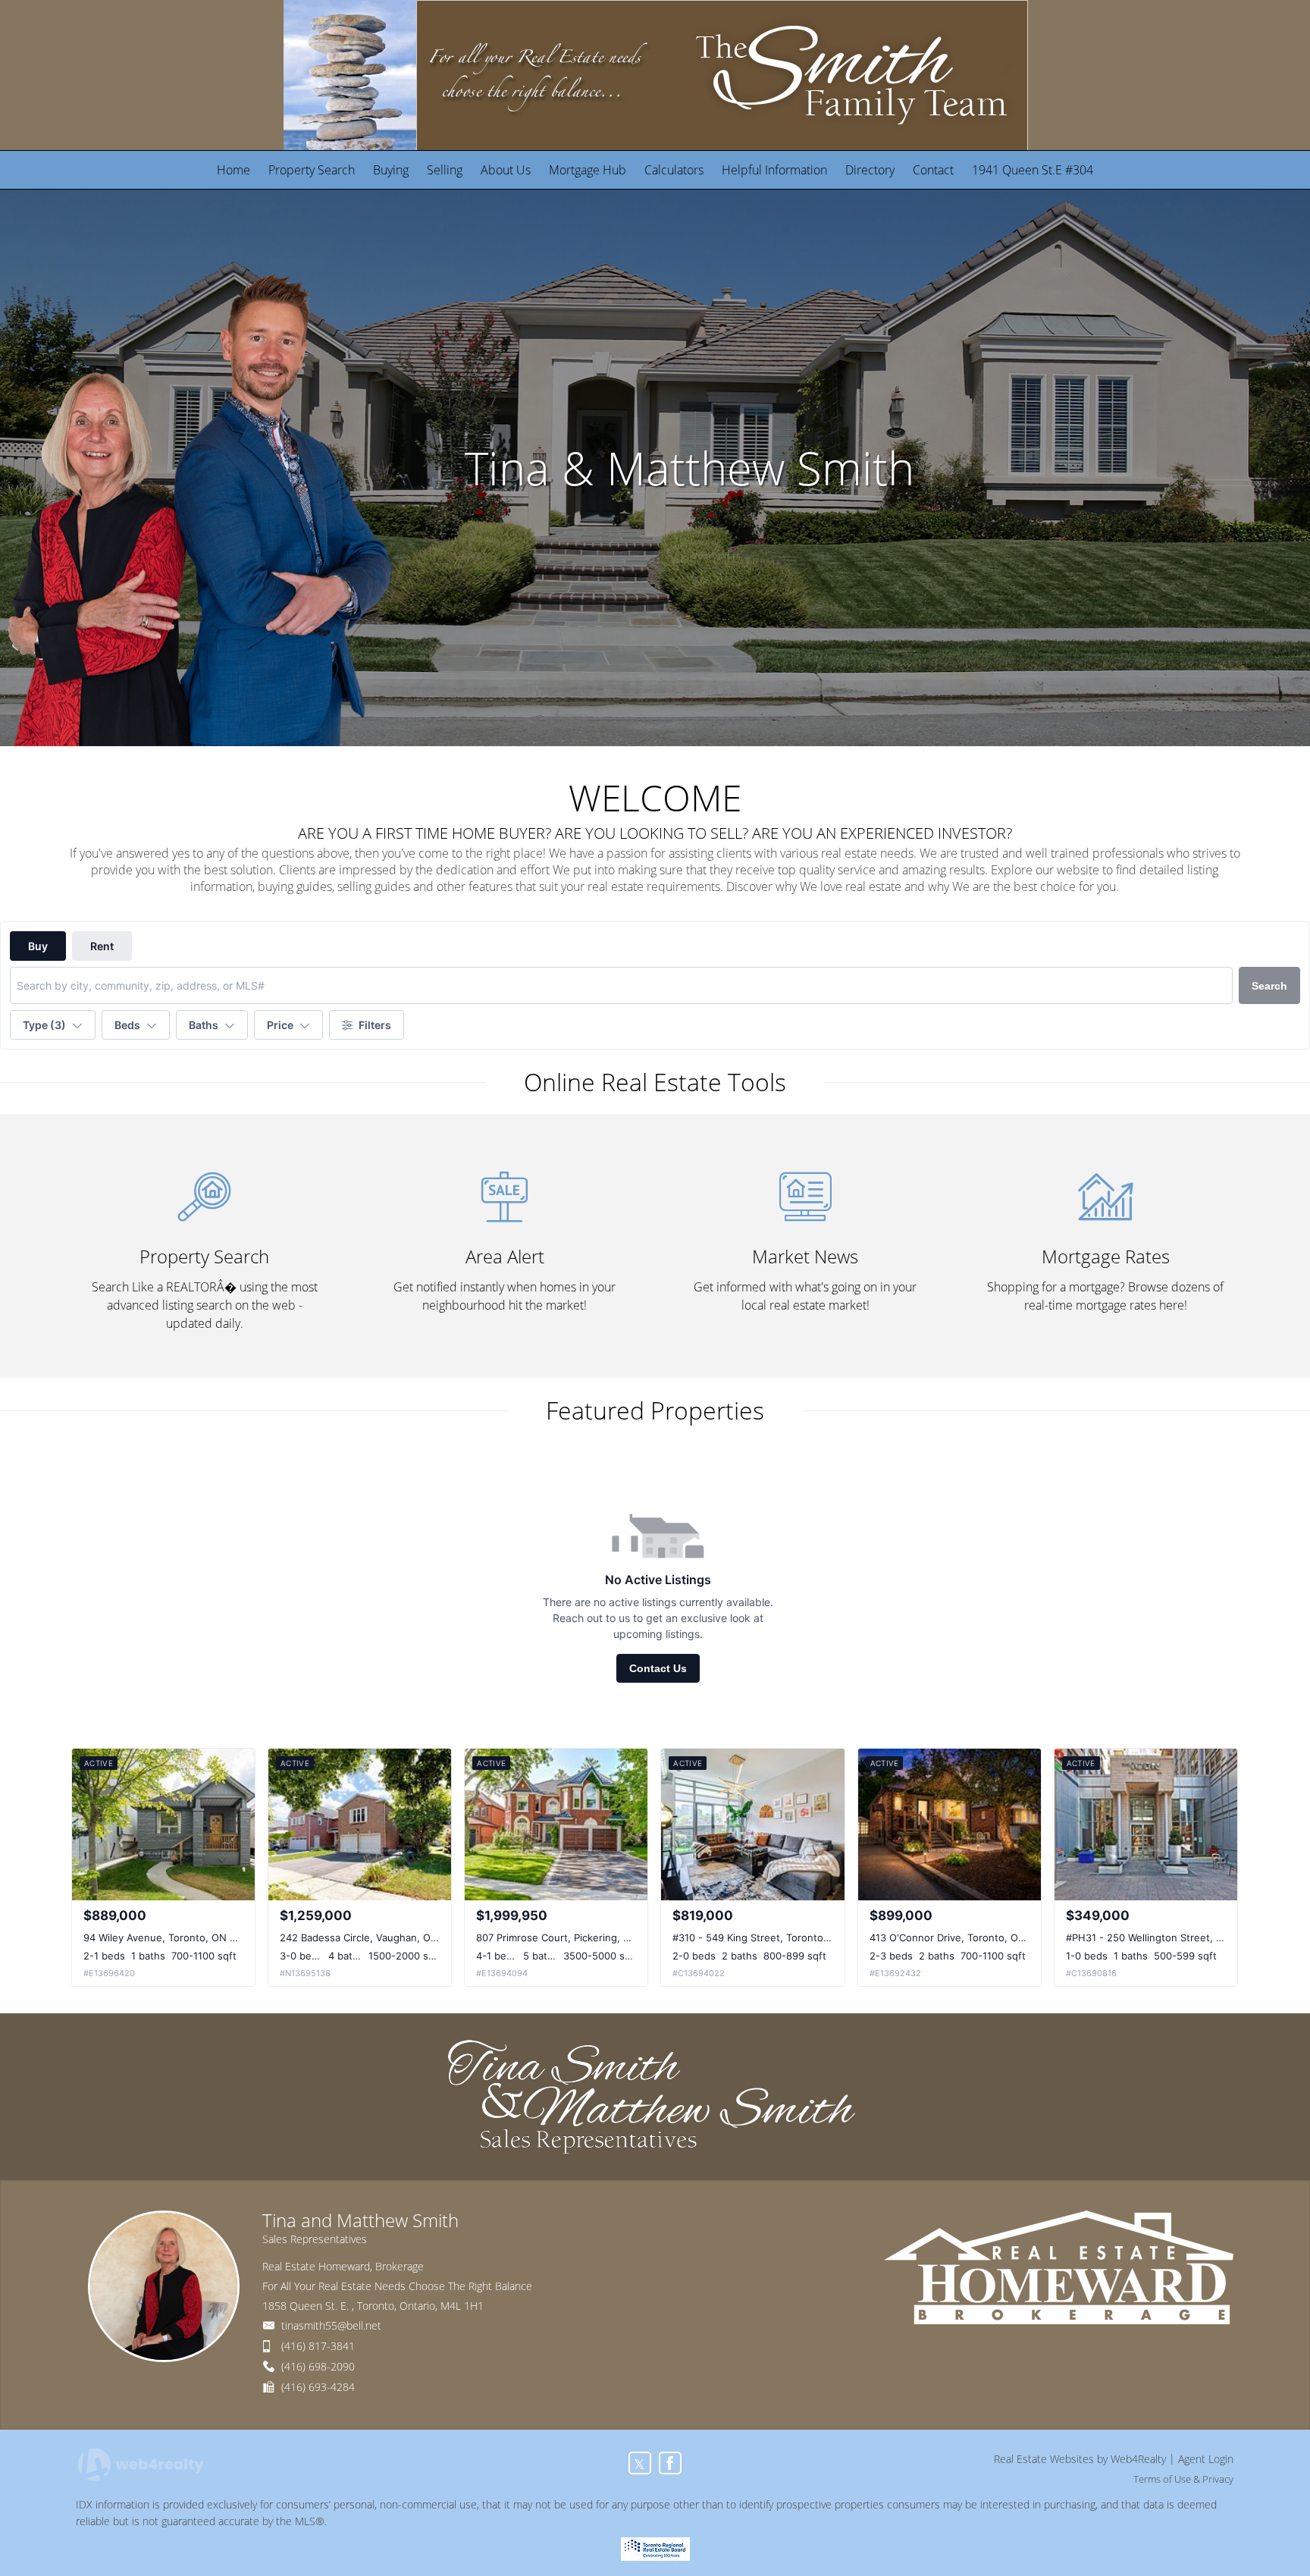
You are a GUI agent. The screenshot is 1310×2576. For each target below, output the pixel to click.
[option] (655, 468)
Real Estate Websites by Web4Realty (1080, 2459)
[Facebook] (670, 2463)
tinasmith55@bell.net (331, 2325)
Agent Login (1206, 2459)
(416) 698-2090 (318, 2366)
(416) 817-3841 (318, 2346)
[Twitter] (640, 2463)
